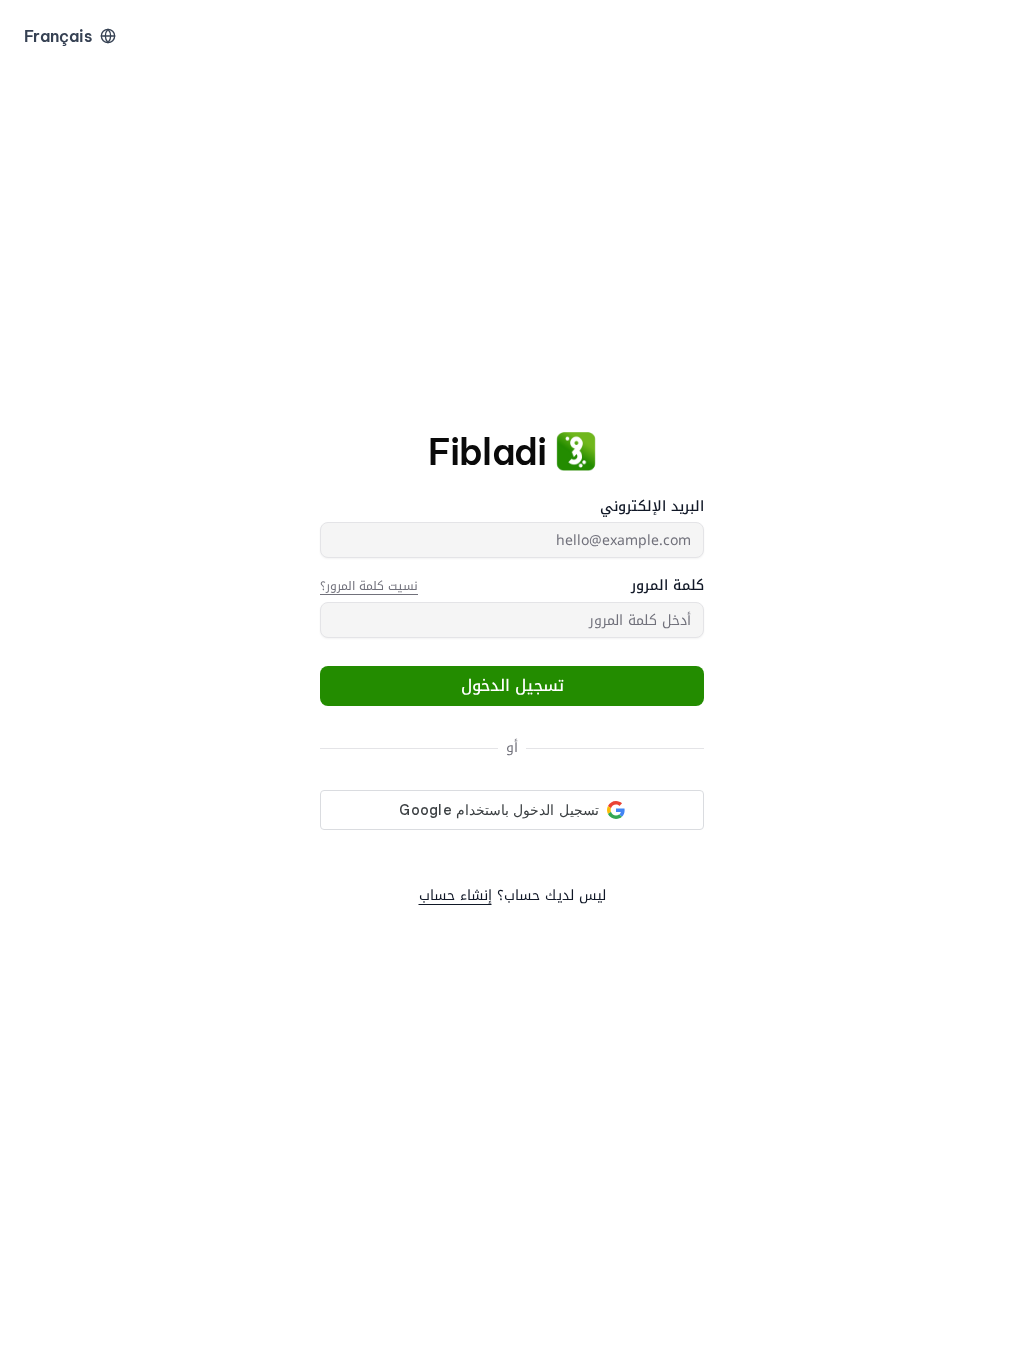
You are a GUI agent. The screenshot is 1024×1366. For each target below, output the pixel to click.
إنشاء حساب (455, 895)
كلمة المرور (667, 586)
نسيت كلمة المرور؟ (369, 586)
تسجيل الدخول (512, 685)
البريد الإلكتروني (652, 507)
